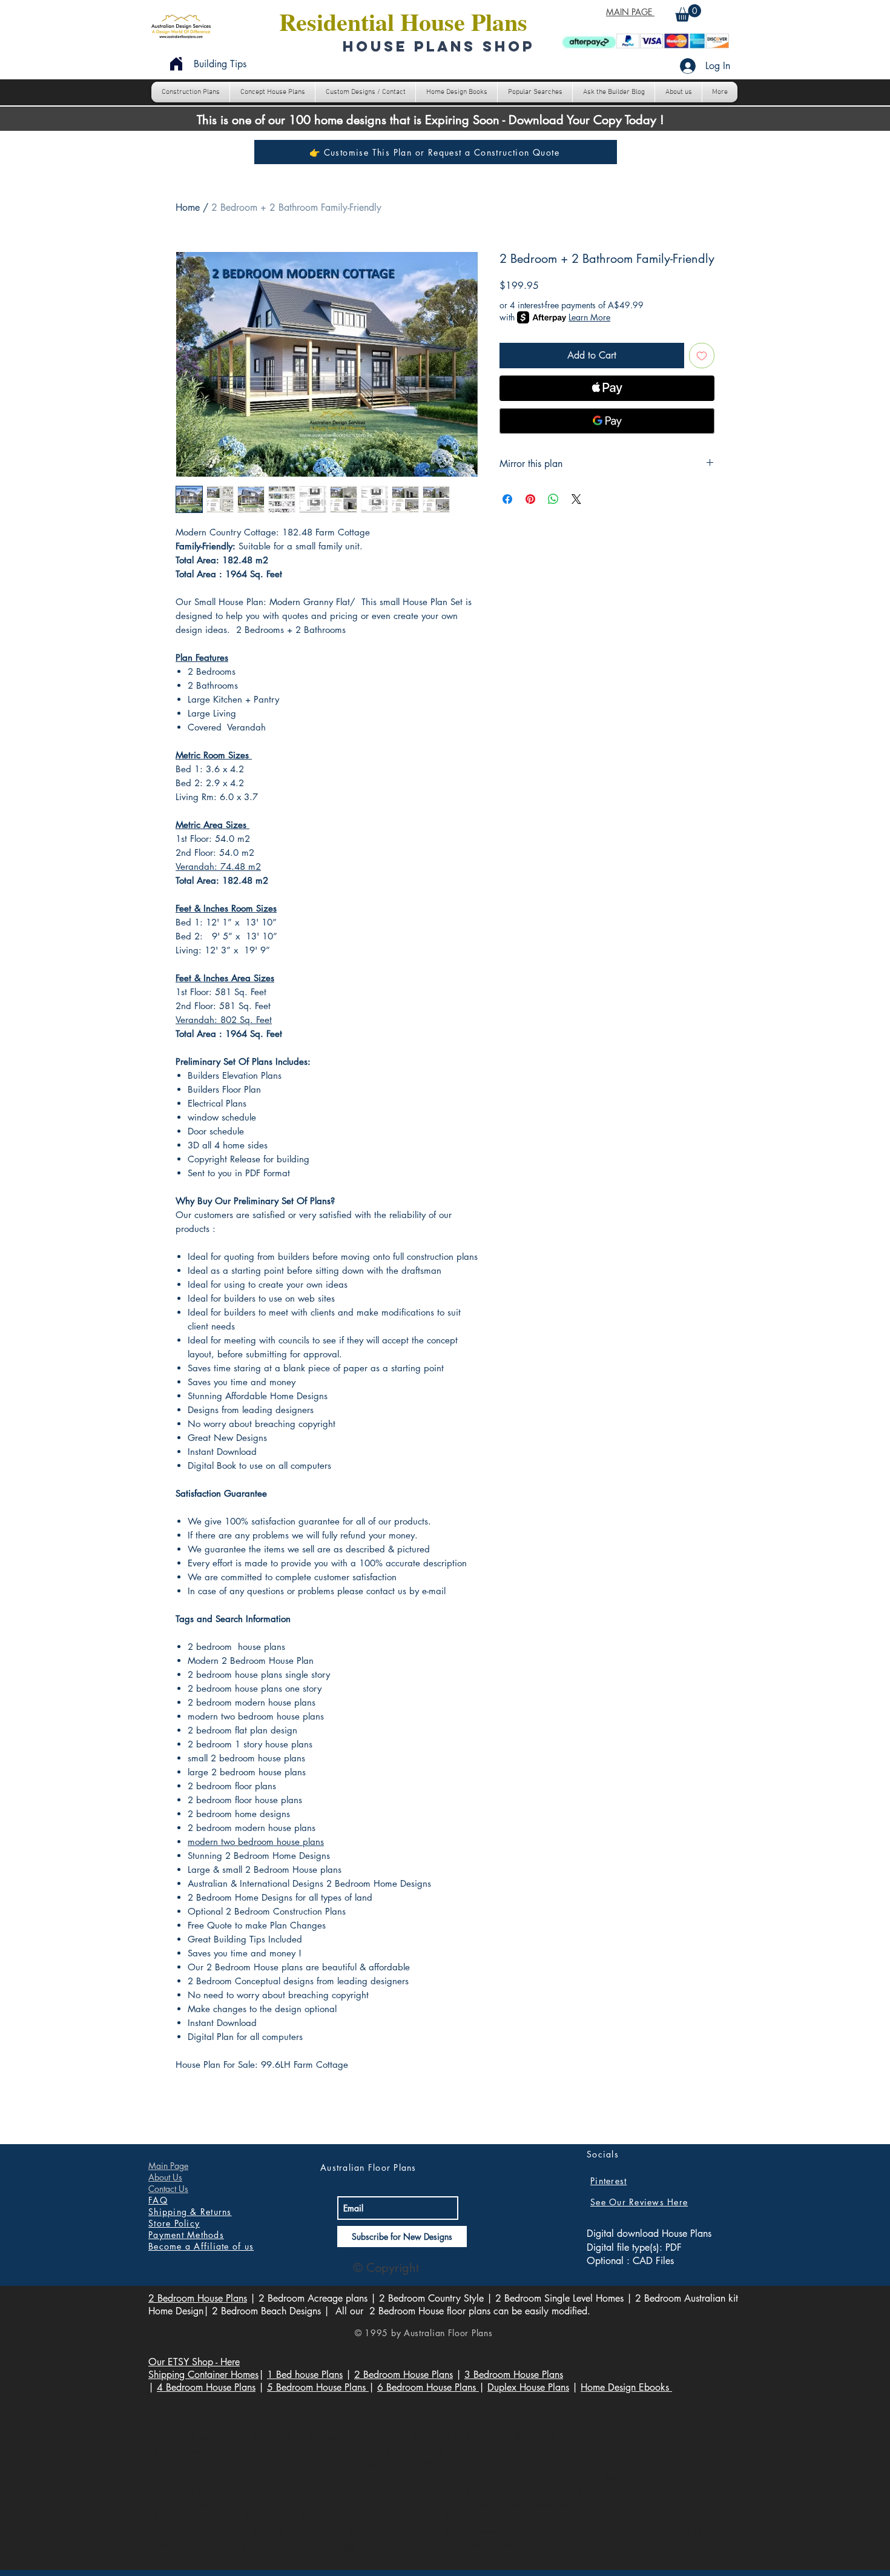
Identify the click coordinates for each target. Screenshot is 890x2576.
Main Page (168, 2166)
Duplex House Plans (528, 2387)
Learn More (589, 317)
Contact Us (168, 2189)
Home (188, 207)
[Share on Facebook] (507, 499)
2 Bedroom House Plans (198, 2298)
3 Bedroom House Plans (514, 2375)
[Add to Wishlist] (702, 356)
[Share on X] (576, 499)
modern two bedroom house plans (256, 1842)
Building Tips (220, 64)
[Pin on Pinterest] (530, 499)
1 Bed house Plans (305, 2375)
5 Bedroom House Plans (318, 2387)
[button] (688, 13)
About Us (165, 2177)
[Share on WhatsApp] (553, 499)
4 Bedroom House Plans (206, 2387)
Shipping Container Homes (203, 2375)
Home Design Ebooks (626, 2387)
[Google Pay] (607, 421)
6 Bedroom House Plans (428, 2387)
